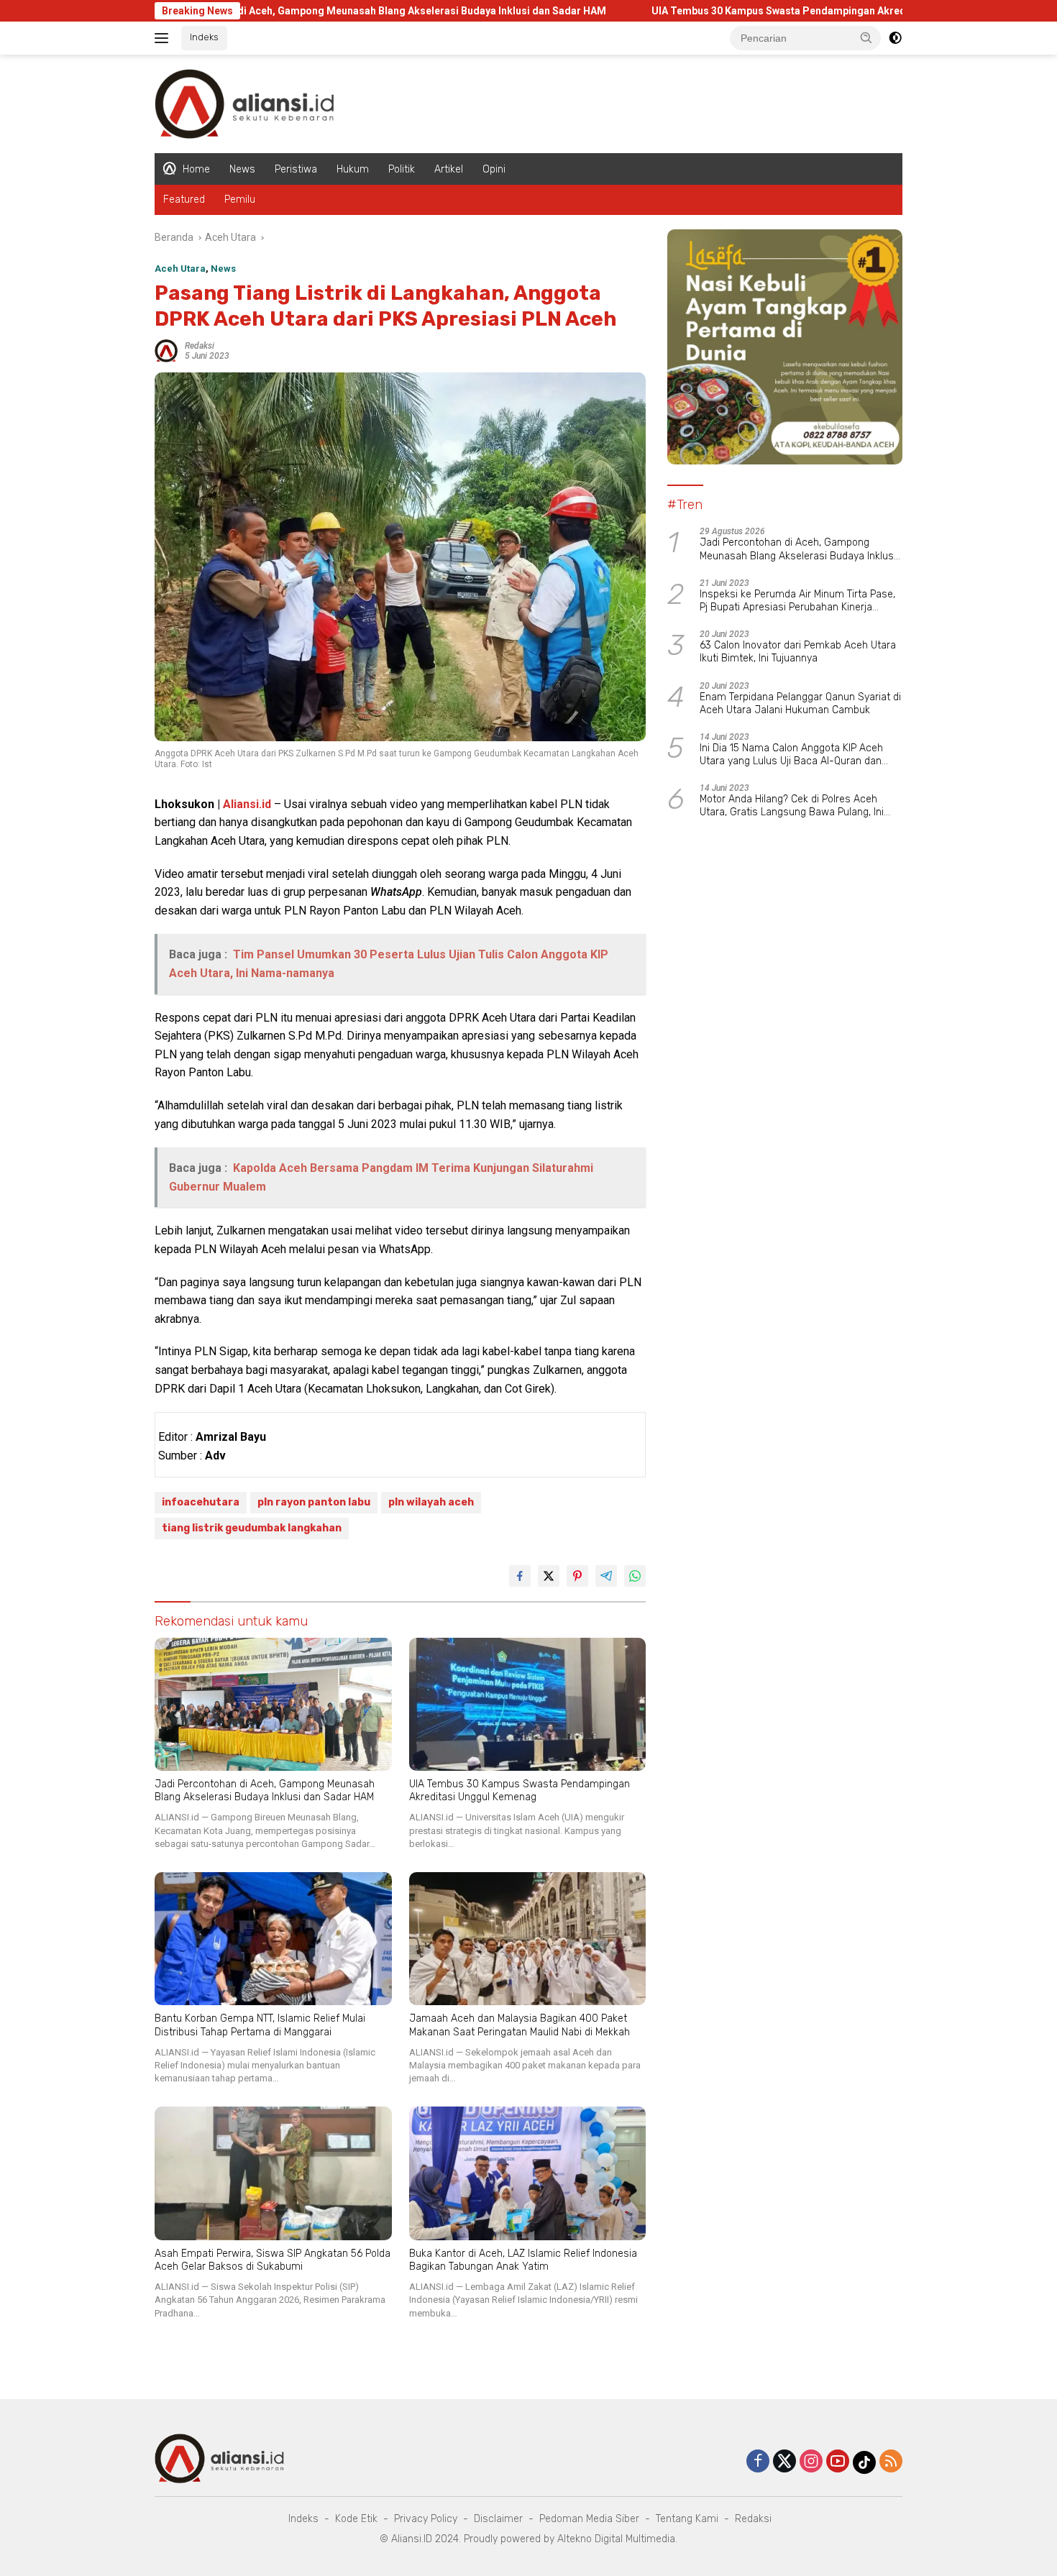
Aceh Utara (180, 269)
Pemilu (240, 200)
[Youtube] (838, 2462)
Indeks (204, 37)
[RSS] (891, 2462)
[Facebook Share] (520, 1576)
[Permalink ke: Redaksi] (166, 350)
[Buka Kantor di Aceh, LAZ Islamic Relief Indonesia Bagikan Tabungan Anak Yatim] (528, 2173)
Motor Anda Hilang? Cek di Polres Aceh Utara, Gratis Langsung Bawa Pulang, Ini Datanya (792, 806)
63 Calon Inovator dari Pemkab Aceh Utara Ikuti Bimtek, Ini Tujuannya (798, 652)
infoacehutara (201, 1502)
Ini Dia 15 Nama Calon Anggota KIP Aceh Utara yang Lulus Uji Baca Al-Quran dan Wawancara (791, 755)
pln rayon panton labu (314, 1502)
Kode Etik (356, 2519)
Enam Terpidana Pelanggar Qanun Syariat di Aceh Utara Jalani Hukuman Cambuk (800, 703)
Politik (402, 169)
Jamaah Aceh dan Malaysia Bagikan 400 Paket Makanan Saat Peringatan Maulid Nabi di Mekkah (520, 2025)
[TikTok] (864, 2462)
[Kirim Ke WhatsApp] (635, 1576)
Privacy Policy (426, 2519)
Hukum (353, 169)
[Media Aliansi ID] (244, 103)
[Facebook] (758, 2462)
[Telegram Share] (606, 1576)
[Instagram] (811, 2462)
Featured (184, 200)
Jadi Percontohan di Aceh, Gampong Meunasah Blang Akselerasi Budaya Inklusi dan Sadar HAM (271, 11)
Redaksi (200, 346)
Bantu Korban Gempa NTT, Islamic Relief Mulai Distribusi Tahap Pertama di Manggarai (260, 2025)
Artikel (449, 169)
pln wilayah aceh (431, 1502)
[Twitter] (784, 2462)
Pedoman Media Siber (589, 2519)
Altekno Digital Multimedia (616, 2539)
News (242, 169)
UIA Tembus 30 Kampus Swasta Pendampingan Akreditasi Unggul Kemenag (725, 11)
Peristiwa (296, 169)
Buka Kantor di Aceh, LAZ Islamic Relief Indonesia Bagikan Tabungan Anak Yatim (523, 2260)
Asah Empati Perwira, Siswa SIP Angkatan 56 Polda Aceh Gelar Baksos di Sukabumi (273, 2260)
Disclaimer (498, 2519)
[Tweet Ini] (549, 1576)
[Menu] (164, 38)
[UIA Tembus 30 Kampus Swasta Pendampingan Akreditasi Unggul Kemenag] (528, 1704)
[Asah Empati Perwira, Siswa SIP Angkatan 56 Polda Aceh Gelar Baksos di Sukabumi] (273, 2173)
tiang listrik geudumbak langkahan (252, 1528)
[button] (866, 37)
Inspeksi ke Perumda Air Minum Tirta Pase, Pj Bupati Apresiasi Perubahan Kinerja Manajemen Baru (797, 601)
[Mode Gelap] (895, 38)
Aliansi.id (247, 804)
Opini (494, 169)
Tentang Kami (687, 2519)
